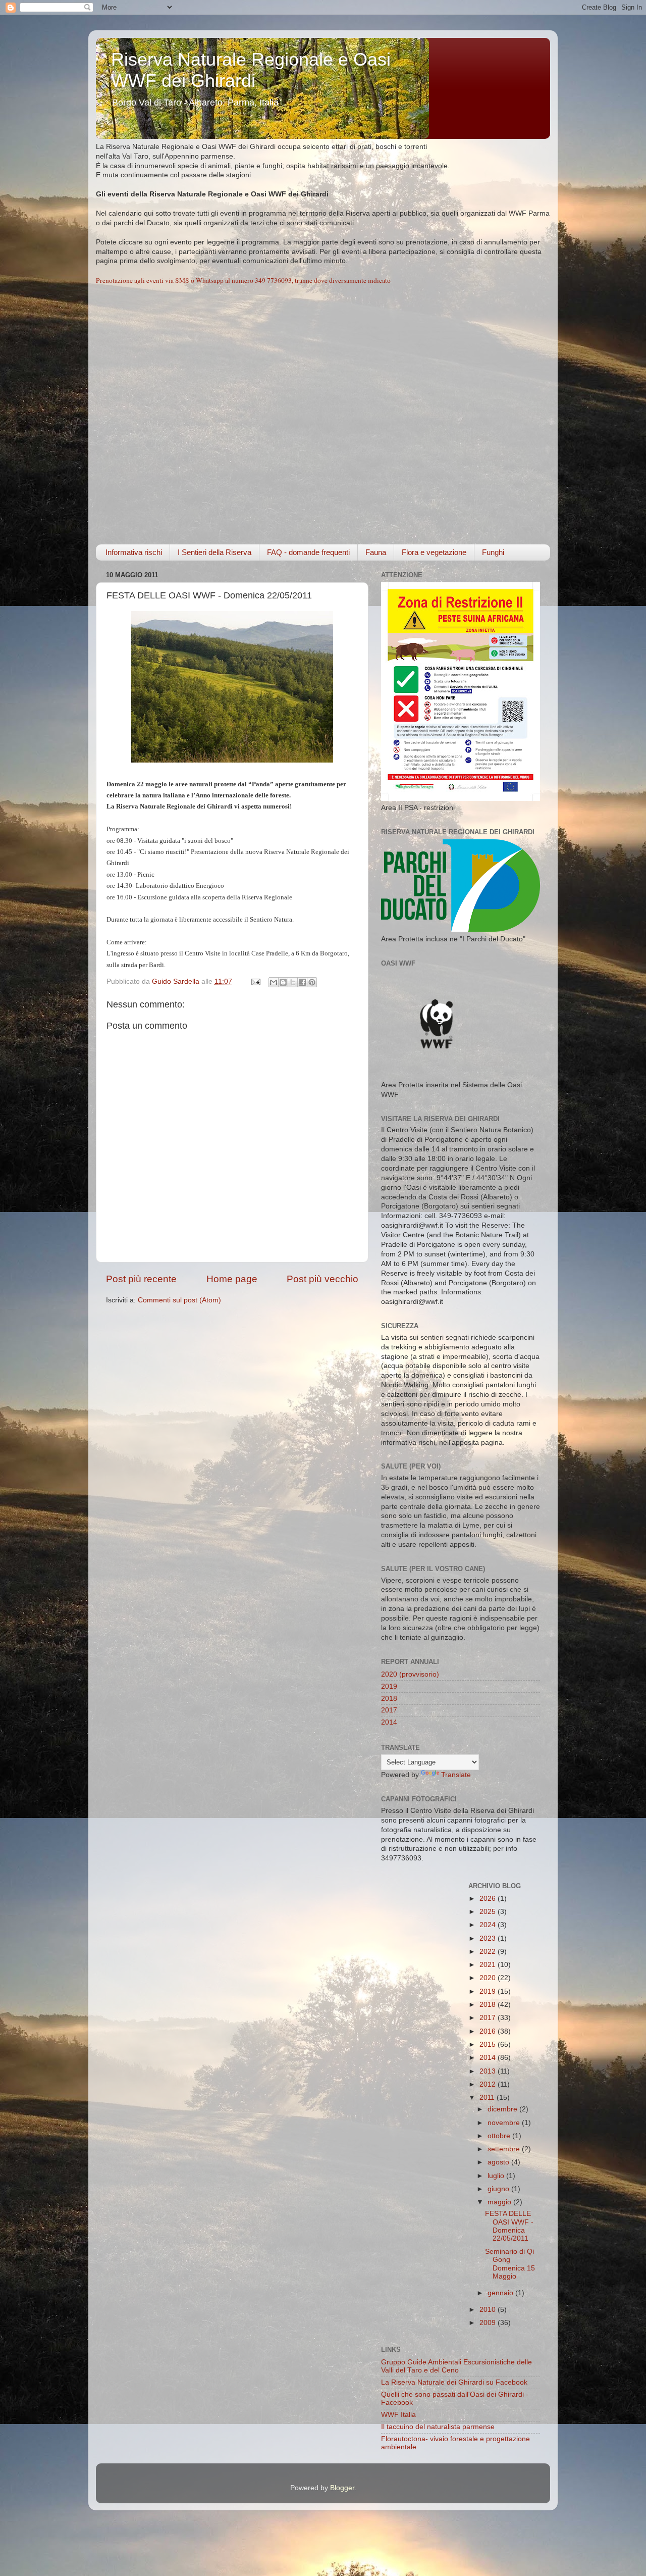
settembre (505, 2149)
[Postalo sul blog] (283, 982)
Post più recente (141, 1279)
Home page (232, 1279)
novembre (505, 2123)
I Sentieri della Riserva (214, 552)
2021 (489, 1965)
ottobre (500, 2136)
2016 (489, 2031)
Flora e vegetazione (434, 552)
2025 (489, 1912)
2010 (489, 2310)
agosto (499, 2162)
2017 (389, 1710)
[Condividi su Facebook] (302, 982)
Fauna (376, 552)
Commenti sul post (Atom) (179, 1300)
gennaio (501, 2293)
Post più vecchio (322, 1279)
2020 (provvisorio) (410, 1674)
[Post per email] (255, 981)
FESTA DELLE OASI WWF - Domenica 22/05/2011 (509, 2226)
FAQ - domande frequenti (308, 552)
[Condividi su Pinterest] (312, 982)
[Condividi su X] (293, 982)
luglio (497, 2176)
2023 (489, 1938)
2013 (489, 2071)
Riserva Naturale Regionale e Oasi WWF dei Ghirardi (251, 70)
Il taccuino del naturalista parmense (438, 2427)
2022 (489, 1952)
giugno (499, 2189)
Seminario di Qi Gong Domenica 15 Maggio (510, 2264)
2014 (389, 1722)
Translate (456, 1775)
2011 (488, 2098)
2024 (489, 1925)
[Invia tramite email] (274, 982)
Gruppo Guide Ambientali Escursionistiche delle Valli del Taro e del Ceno (456, 2366)
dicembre (503, 2109)
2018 (389, 1699)
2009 (489, 2323)
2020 (489, 1978)
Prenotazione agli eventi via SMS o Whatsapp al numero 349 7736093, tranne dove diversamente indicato (243, 280)
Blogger (342, 2488)
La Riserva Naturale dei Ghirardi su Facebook (454, 2382)
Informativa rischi (134, 552)
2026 (489, 1899)
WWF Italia (398, 2415)
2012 (489, 2084)
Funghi (493, 552)
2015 (489, 2044)
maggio (500, 2202)
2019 (389, 1686)
